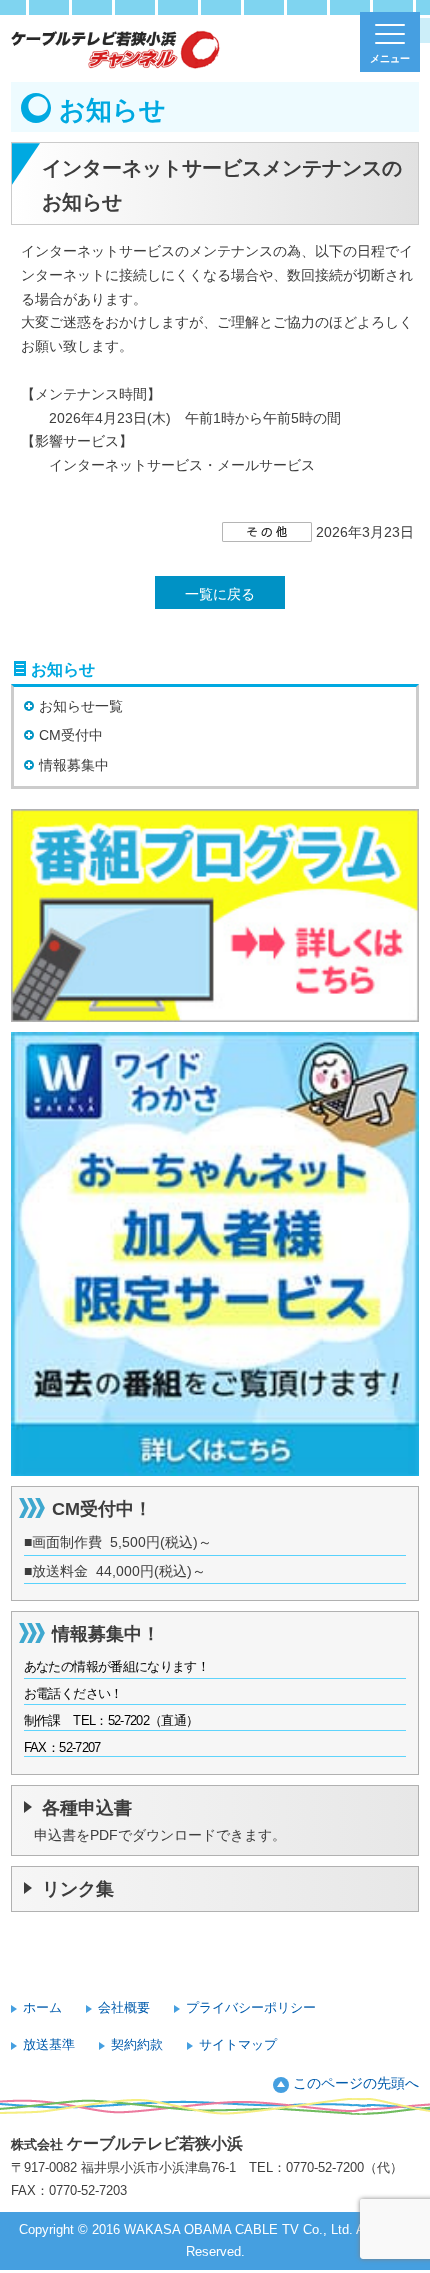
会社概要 (124, 2007)
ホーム (42, 2007)
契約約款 (137, 2044)
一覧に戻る (220, 594)
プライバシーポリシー (251, 2007)
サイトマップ (238, 2044)
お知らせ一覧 (81, 706)
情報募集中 (74, 765)
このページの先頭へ (356, 2083)
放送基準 (49, 2044)
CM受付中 (71, 735)
